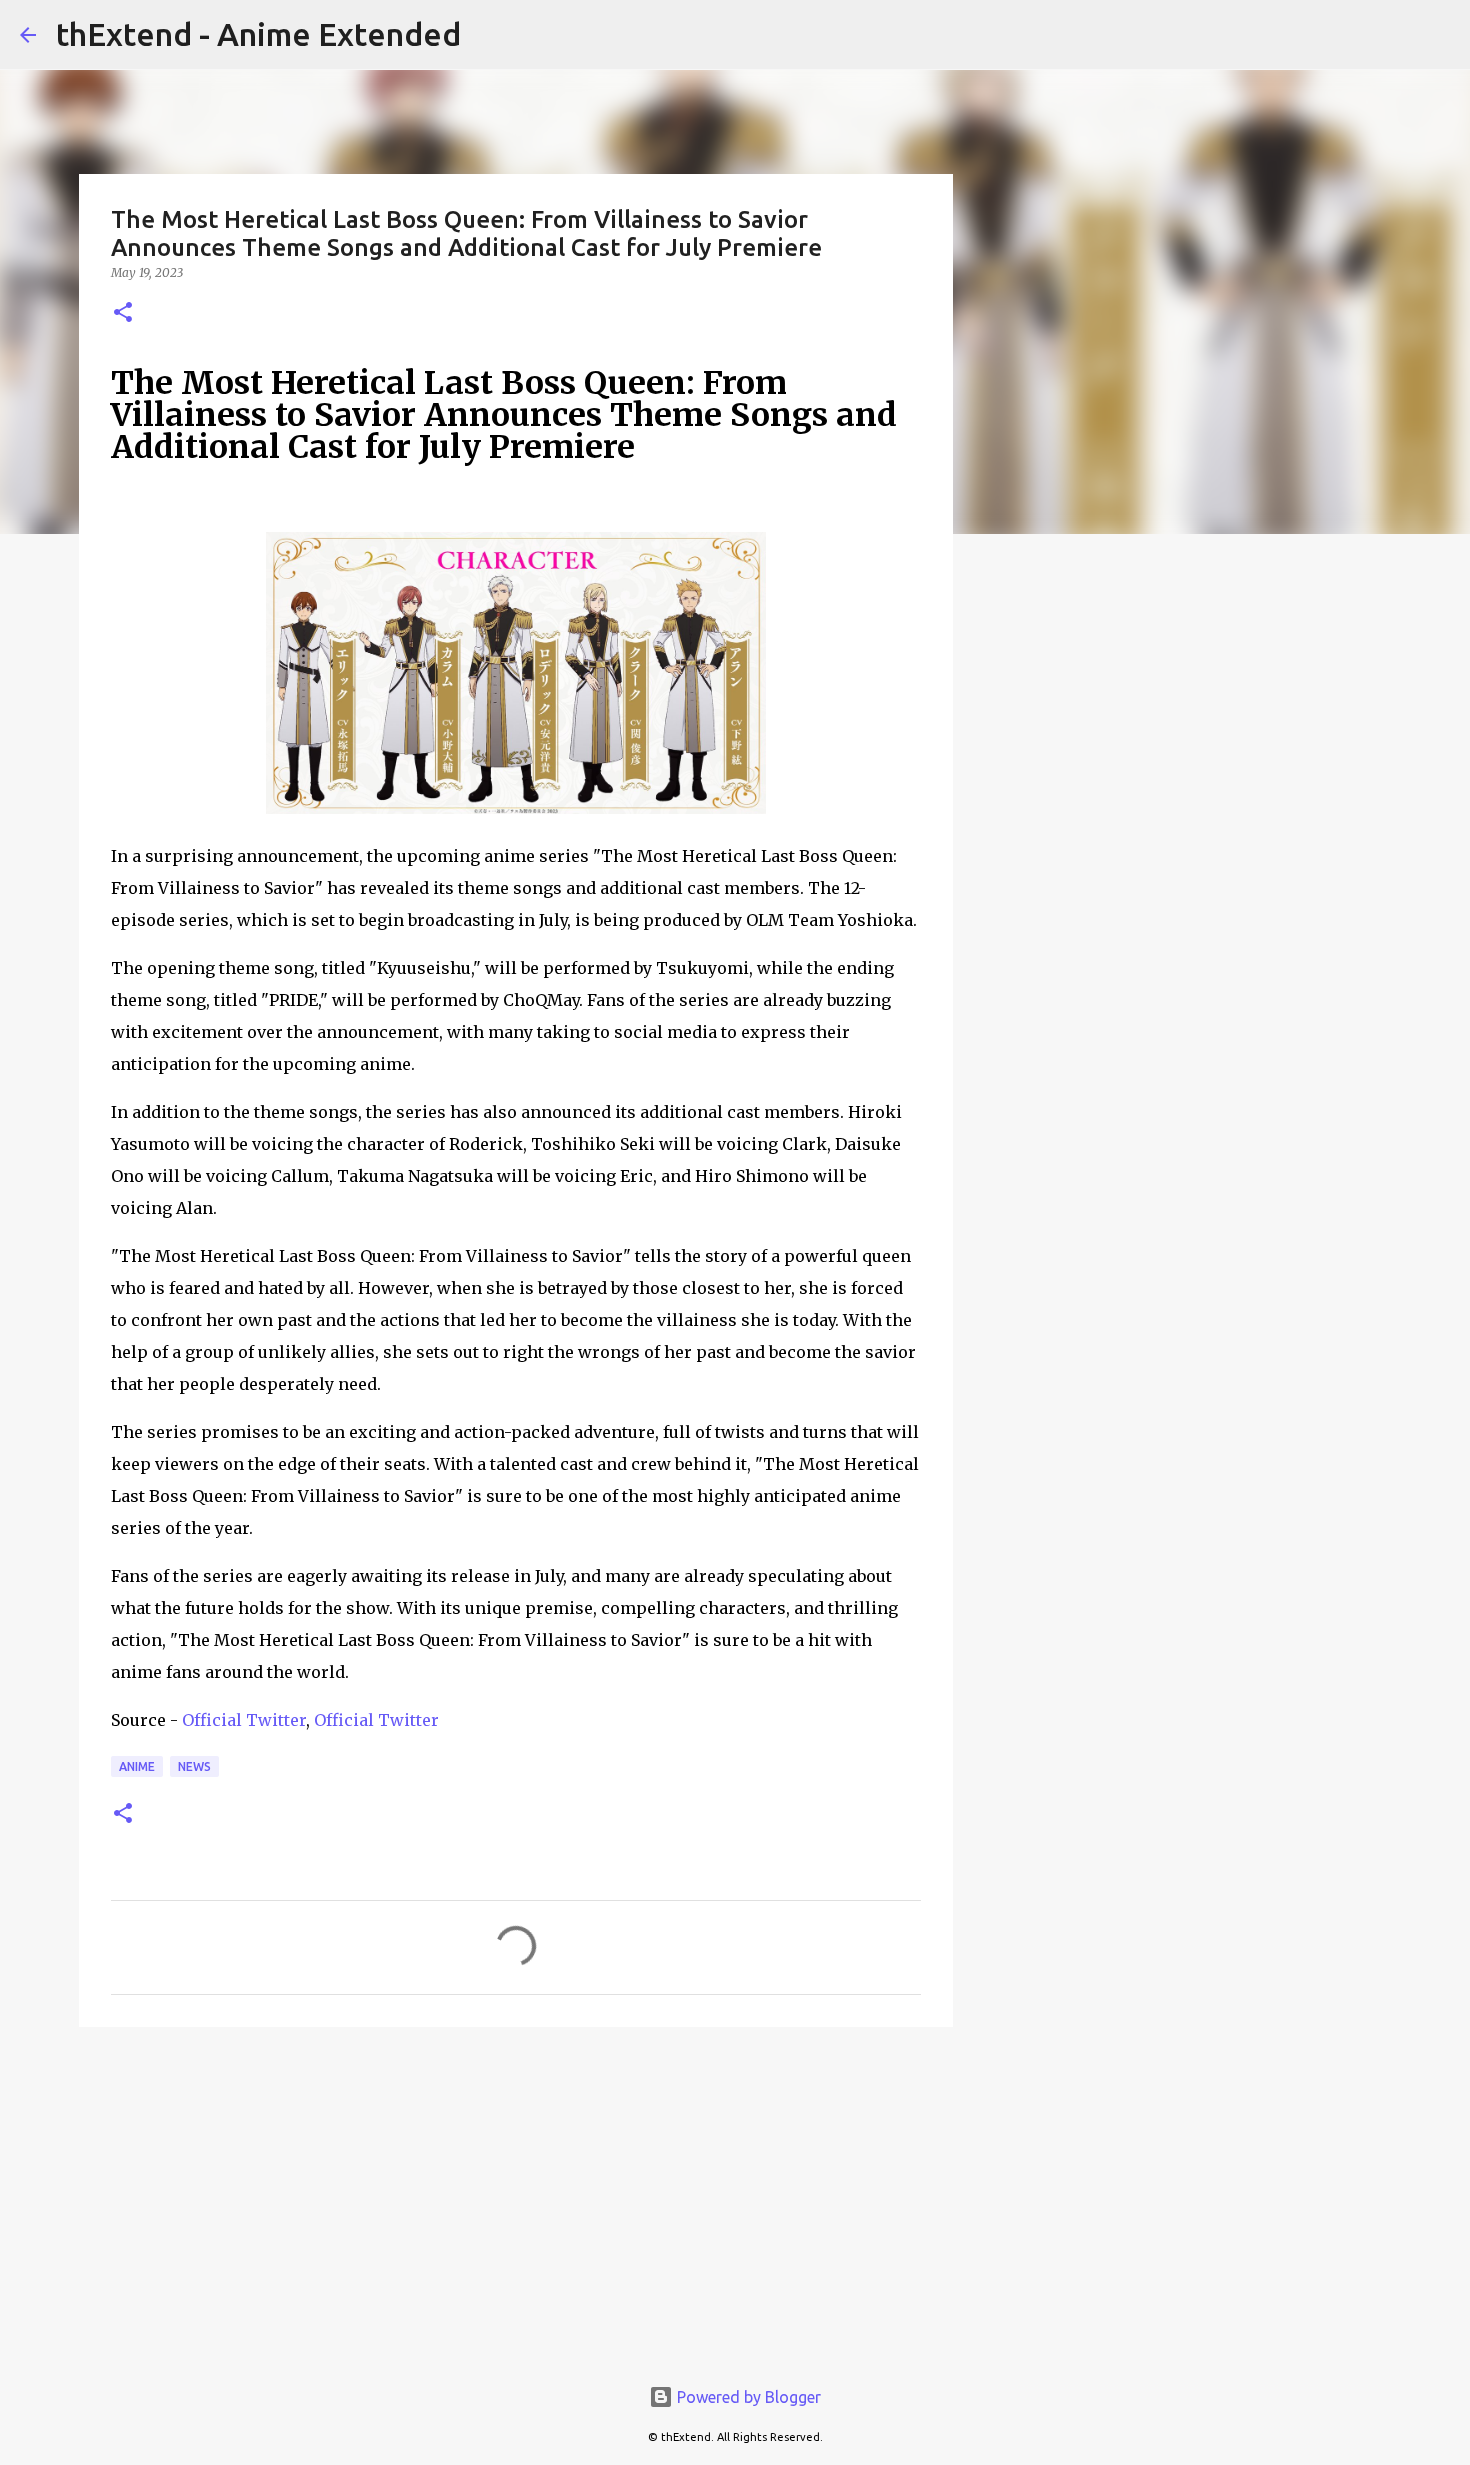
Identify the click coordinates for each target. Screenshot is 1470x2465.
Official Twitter (244, 1720)
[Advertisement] (516, 2197)
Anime (137, 1766)
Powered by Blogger (747, 2397)
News (194, 1766)
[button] (123, 313)
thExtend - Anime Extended (258, 34)
